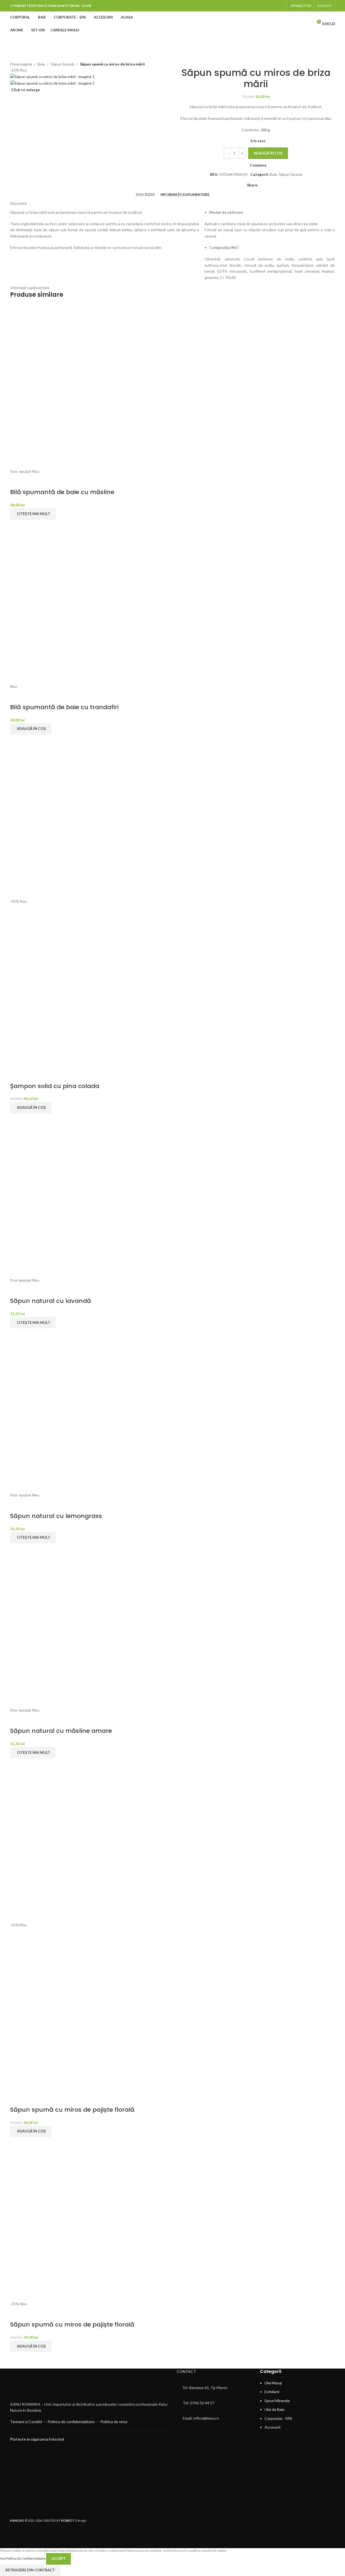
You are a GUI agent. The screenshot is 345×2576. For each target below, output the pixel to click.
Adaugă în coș (268, 153)
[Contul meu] (307, 24)
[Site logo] (173, 23)
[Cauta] (297, 24)
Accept (58, 2559)
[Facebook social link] (273, 6)
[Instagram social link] (279, 6)
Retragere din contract (30, 2570)
